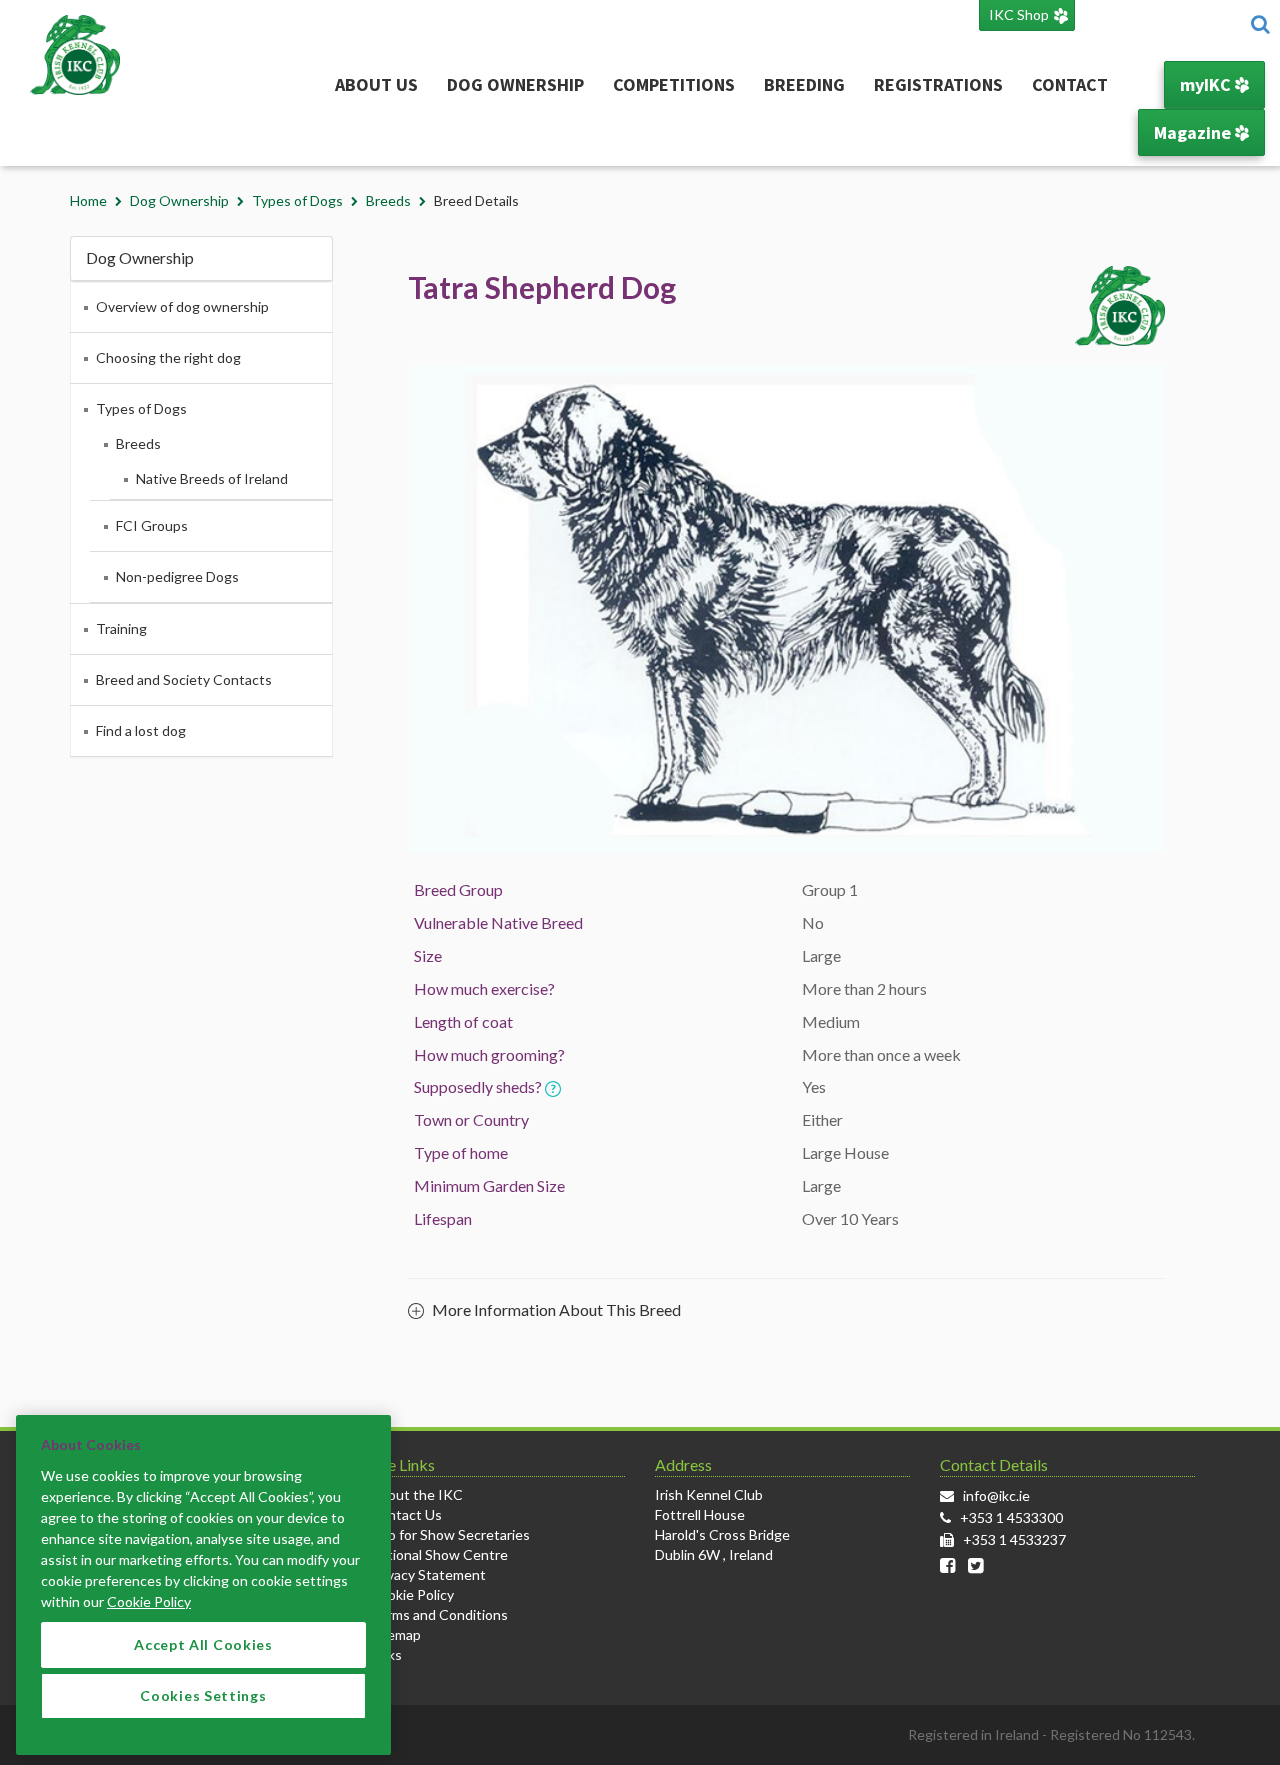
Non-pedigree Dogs (177, 576)
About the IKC (416, 1494)
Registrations (938, 84)
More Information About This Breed (555, 1309)
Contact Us (406, 1514)
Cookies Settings (203, 1695)
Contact (1070, 84)
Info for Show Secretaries (450, 1534)
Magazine (1194, 132)
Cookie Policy (412, 1594)
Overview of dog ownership (182, 306)
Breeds (388, 200)
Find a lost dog (141, 730)
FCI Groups (152, 525)
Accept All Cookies (203, 1644)
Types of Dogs (297, 200)
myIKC (1207, 84)
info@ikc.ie (996, 1495)
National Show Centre (439, 1554)
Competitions (674, 84)
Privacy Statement (428, 1574)
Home (88, 200)
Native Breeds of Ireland (212, 478)
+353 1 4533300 (1011, 1517)
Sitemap (395, 1634)
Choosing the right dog (168, 357)
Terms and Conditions (439, 1614)
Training (121, 628)
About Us (376, 84)
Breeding (804, 84)
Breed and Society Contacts (184, 679)
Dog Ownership (515, 84)
